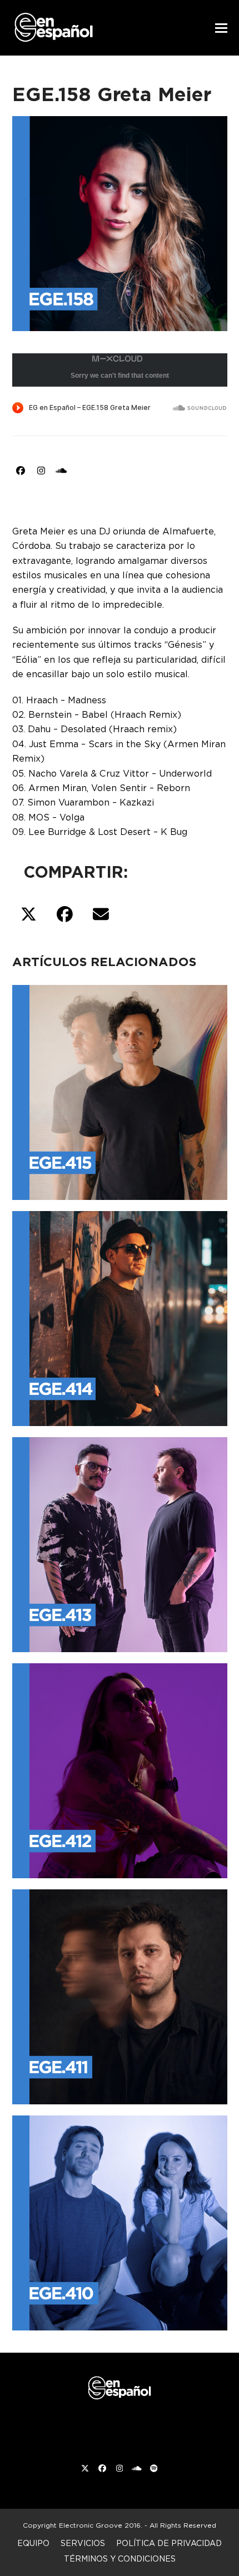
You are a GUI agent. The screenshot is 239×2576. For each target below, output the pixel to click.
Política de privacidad (169, 2543)
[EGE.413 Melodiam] (120, 1542)
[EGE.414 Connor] (120, 1316)
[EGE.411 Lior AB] (120, 1994)
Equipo (33, 2543)
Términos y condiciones (120, 2559)
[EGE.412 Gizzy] (120, 1768)
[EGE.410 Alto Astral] (120, 2220)
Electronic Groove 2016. (101, 2525)
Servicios (83, 2543)
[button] (221, 28)
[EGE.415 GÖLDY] (120, 1090)
